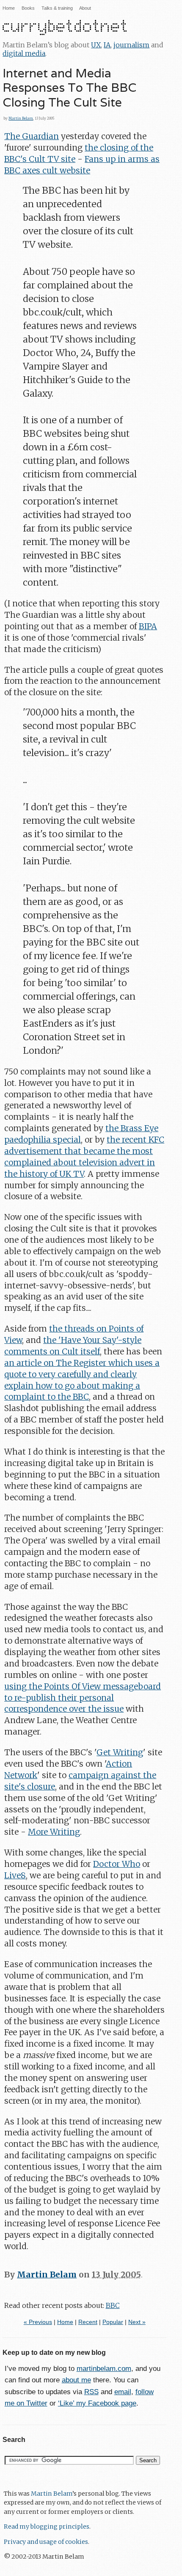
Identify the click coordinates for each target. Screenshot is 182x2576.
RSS (91, 2392)
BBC (113, 2305)
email (123, 2392)
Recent (88, 2322)
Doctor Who (117, 1864)
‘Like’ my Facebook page (97, 2403)
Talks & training (57, 8)
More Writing (54, 1832)
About (85, 8)
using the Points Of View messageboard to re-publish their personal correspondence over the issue (83, 1698)
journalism (131, 45)
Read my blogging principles (47, 2527)
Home (9, 8)
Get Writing (120, 1752)
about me (76, 2380)
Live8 (15, 1875)
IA (107, 45)
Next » (137, 2322)
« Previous (38, 2322)
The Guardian (32, 136)
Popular (113, 2322)
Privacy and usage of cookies (46, 2542)
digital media (24, 53)
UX (96, 45)
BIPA (148, 626)
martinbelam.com (104, 2369)
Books (28, 8)
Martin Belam (21, 118)
